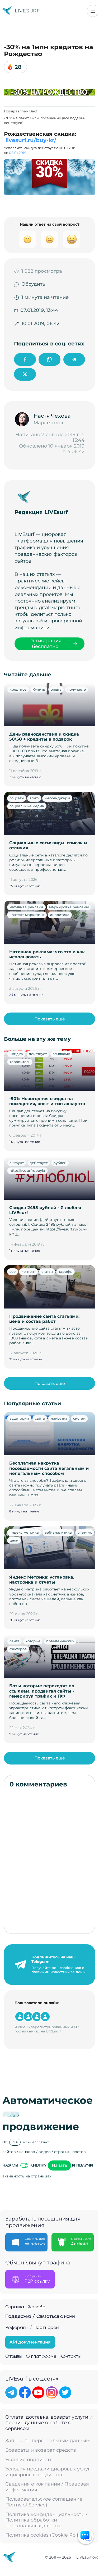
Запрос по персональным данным (48, 2441)
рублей (60, 1163)
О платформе (41, 2356)
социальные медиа (27, 806)
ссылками (61, 1054)
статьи (47, 1271)
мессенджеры (57, 798)
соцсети (17, 798)
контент (29, 1271)
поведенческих (60, 1641)
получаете (77, 689)
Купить (39, 689)
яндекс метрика (24, 1532)
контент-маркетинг (27, 915)
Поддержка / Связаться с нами (40, 2317)
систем (79, 1418)
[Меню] (93, 11)
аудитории (19, 1418)
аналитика (60, 915)
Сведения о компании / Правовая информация (47, 2487)
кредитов (18, 689)
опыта (56, 689)
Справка (15, 2307)
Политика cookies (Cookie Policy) (45, 2535)
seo (13, 1271)
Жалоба (37, 2307)
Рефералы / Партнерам (32, 2328)
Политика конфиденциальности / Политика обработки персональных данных (46, 2520)
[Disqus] (49, 1861)
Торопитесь (20, 1062)
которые (33, 1641)
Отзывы (14, 2356)
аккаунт (17, 1163)
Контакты (71, 2356)
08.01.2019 (18, 153)
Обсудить (33, 284)
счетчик (85, 1532)
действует (38, 1054)
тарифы (65, 1271)
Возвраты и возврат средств (41, 2450)
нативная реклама (26, 907)
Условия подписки (28, 2460)
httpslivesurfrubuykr (27, 1170)
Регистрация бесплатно (45, 644)
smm (34, 798)
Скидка (16, 1054)
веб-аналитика (58, 1532)
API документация (30, 2342)
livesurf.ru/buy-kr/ (31, 140)
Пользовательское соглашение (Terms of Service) (44, 2502)
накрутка (59, 1418)
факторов (18, 1649)
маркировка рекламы (69, 907)
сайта (40, 1418)
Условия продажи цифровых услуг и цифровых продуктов (48, 2472)
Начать (59, 2165)
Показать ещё (50, 1019)
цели (14, 1540)
